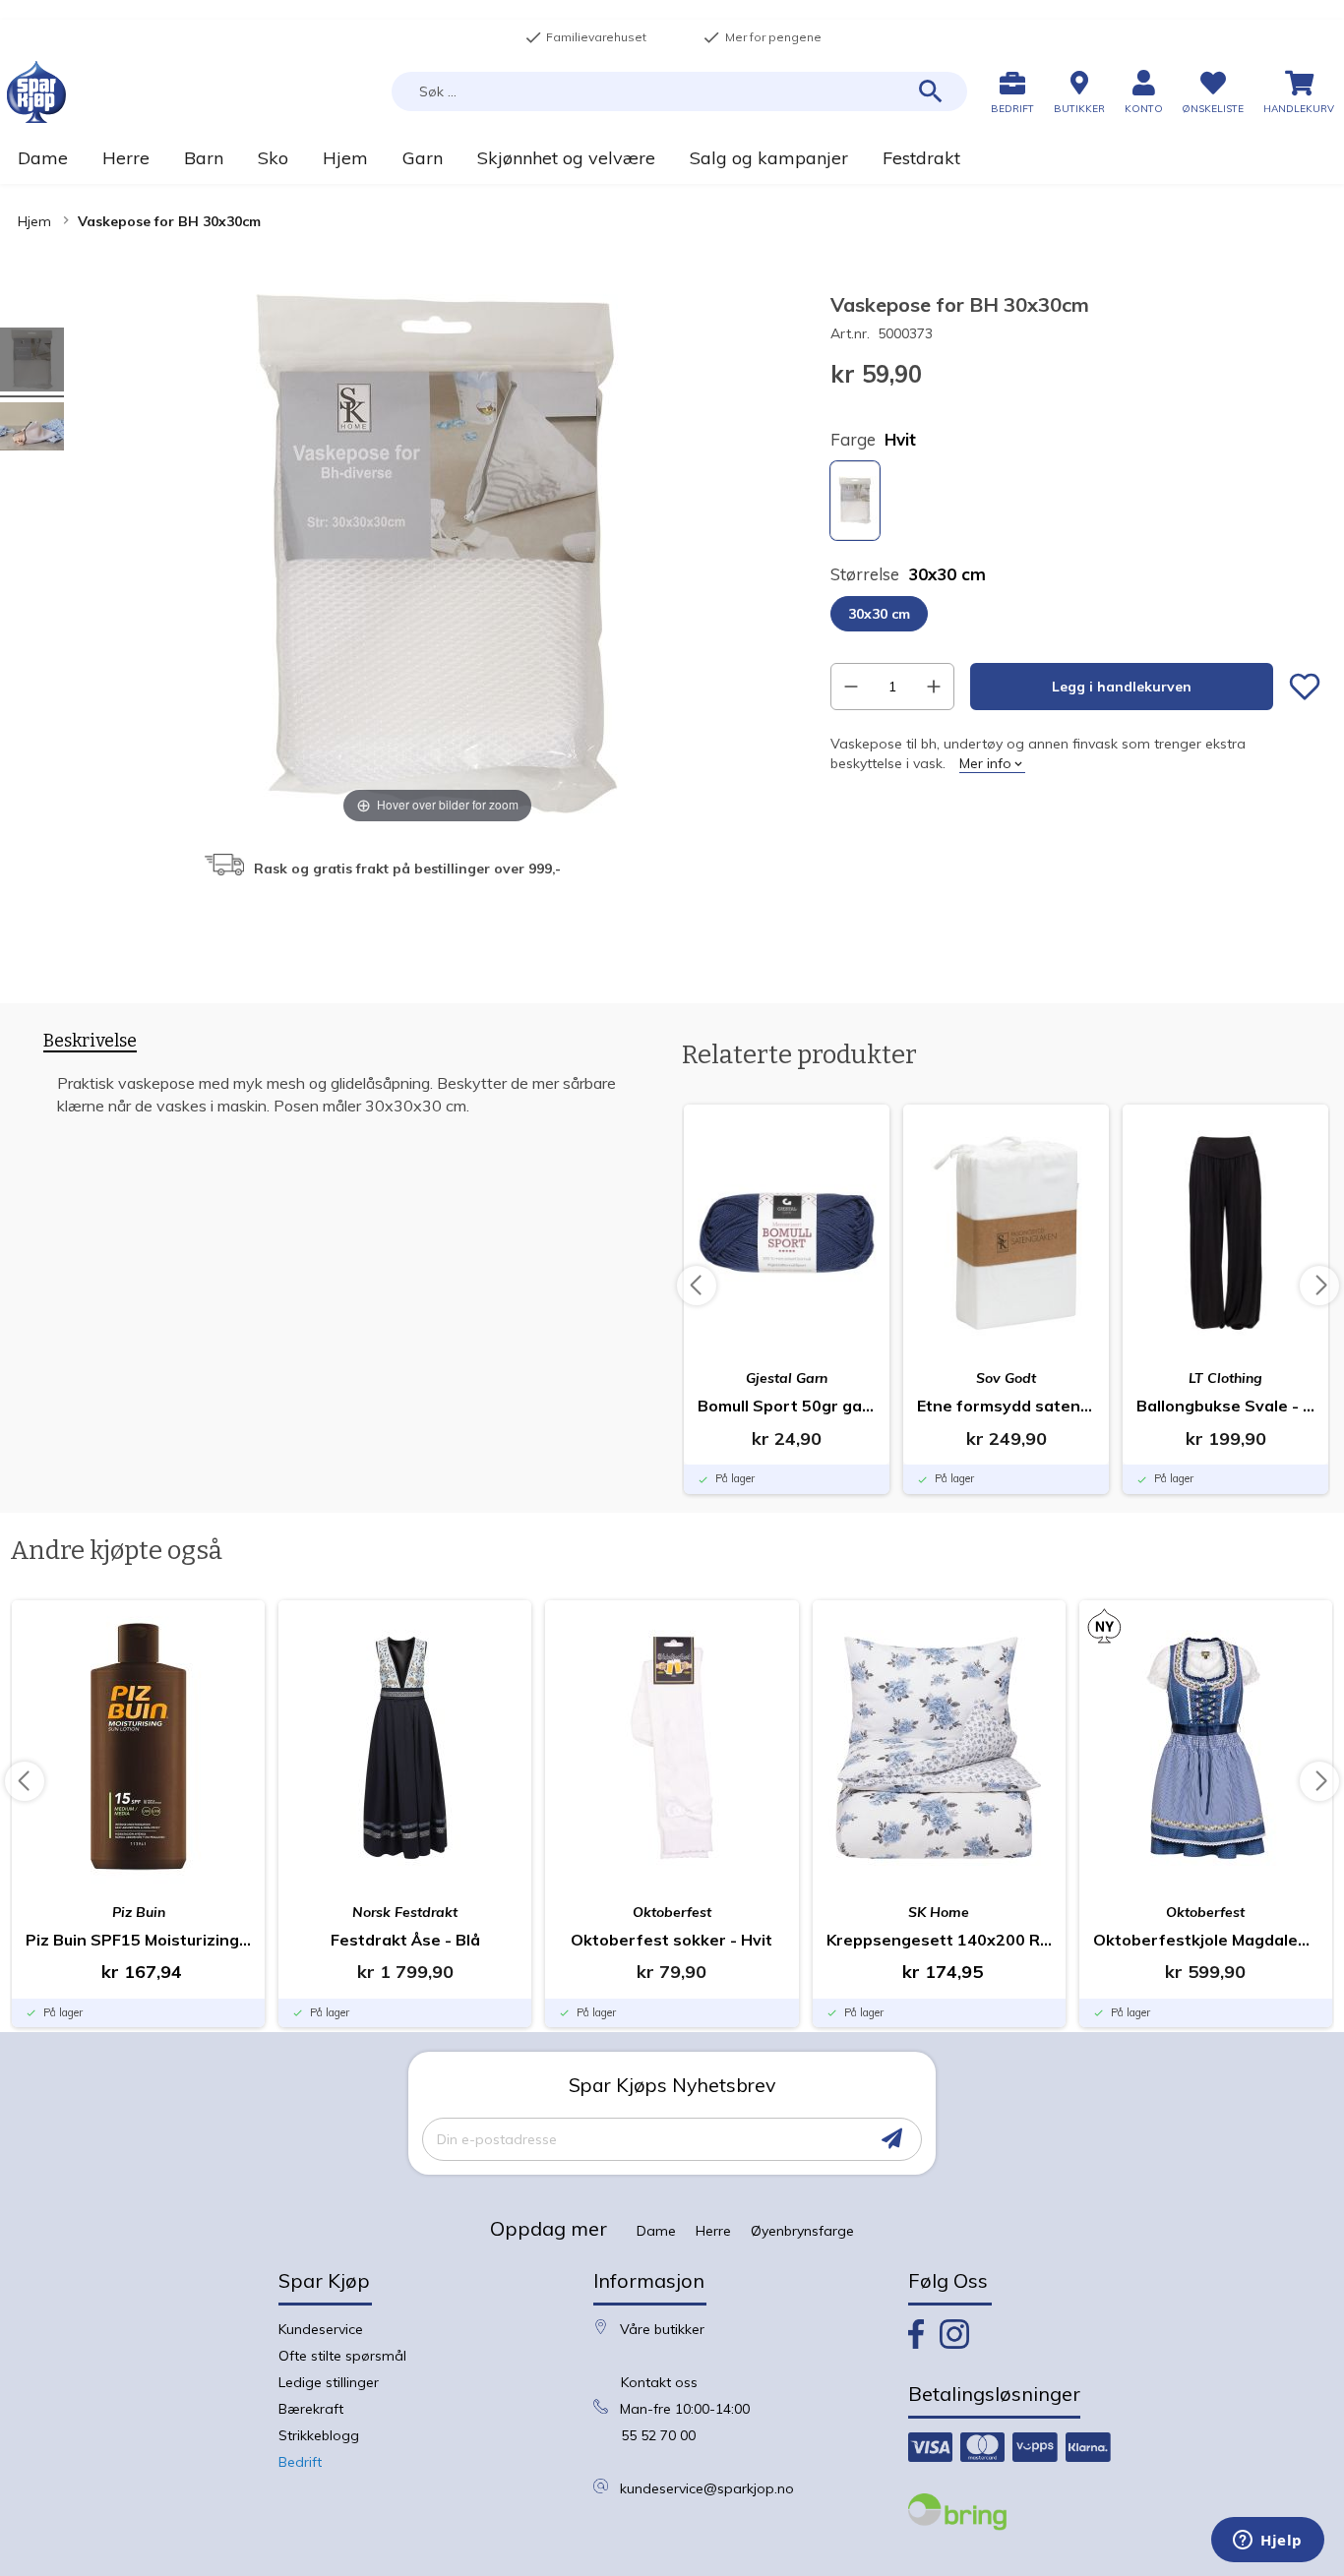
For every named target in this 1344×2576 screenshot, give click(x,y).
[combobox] (679, 91)
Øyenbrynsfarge (802, 2231)
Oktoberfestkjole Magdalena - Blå (1206, 1940)
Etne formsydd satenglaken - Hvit (1006, 1406)
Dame (656, 2231)
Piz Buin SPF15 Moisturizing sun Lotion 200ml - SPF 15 (138, 1940)
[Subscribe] (892, 2139)
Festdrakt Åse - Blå (405, 1940)
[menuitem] (42, 158)
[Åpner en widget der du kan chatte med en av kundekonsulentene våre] (1268, 2542)
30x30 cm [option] (879, 614)
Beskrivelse (90, 1041)
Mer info (985, 763)
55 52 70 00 (658, 2435)
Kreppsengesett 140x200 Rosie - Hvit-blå (939, 1940)
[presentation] (90, 1045)
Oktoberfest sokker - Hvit (672, 1940)
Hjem (34, 221)
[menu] (672, 158)
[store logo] (36, 92)
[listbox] (1075, 503)
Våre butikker (662, 2329)
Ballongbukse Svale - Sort (1225, 1406)
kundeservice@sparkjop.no (707, 2488)
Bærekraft (311, 2409)
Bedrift (300, 2462)
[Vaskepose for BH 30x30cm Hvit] (32, 362)
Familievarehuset (585, 37)
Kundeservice (321, 2329)
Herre (713, 2231)
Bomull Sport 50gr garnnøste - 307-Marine (787, 1406)
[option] (855, 501)
